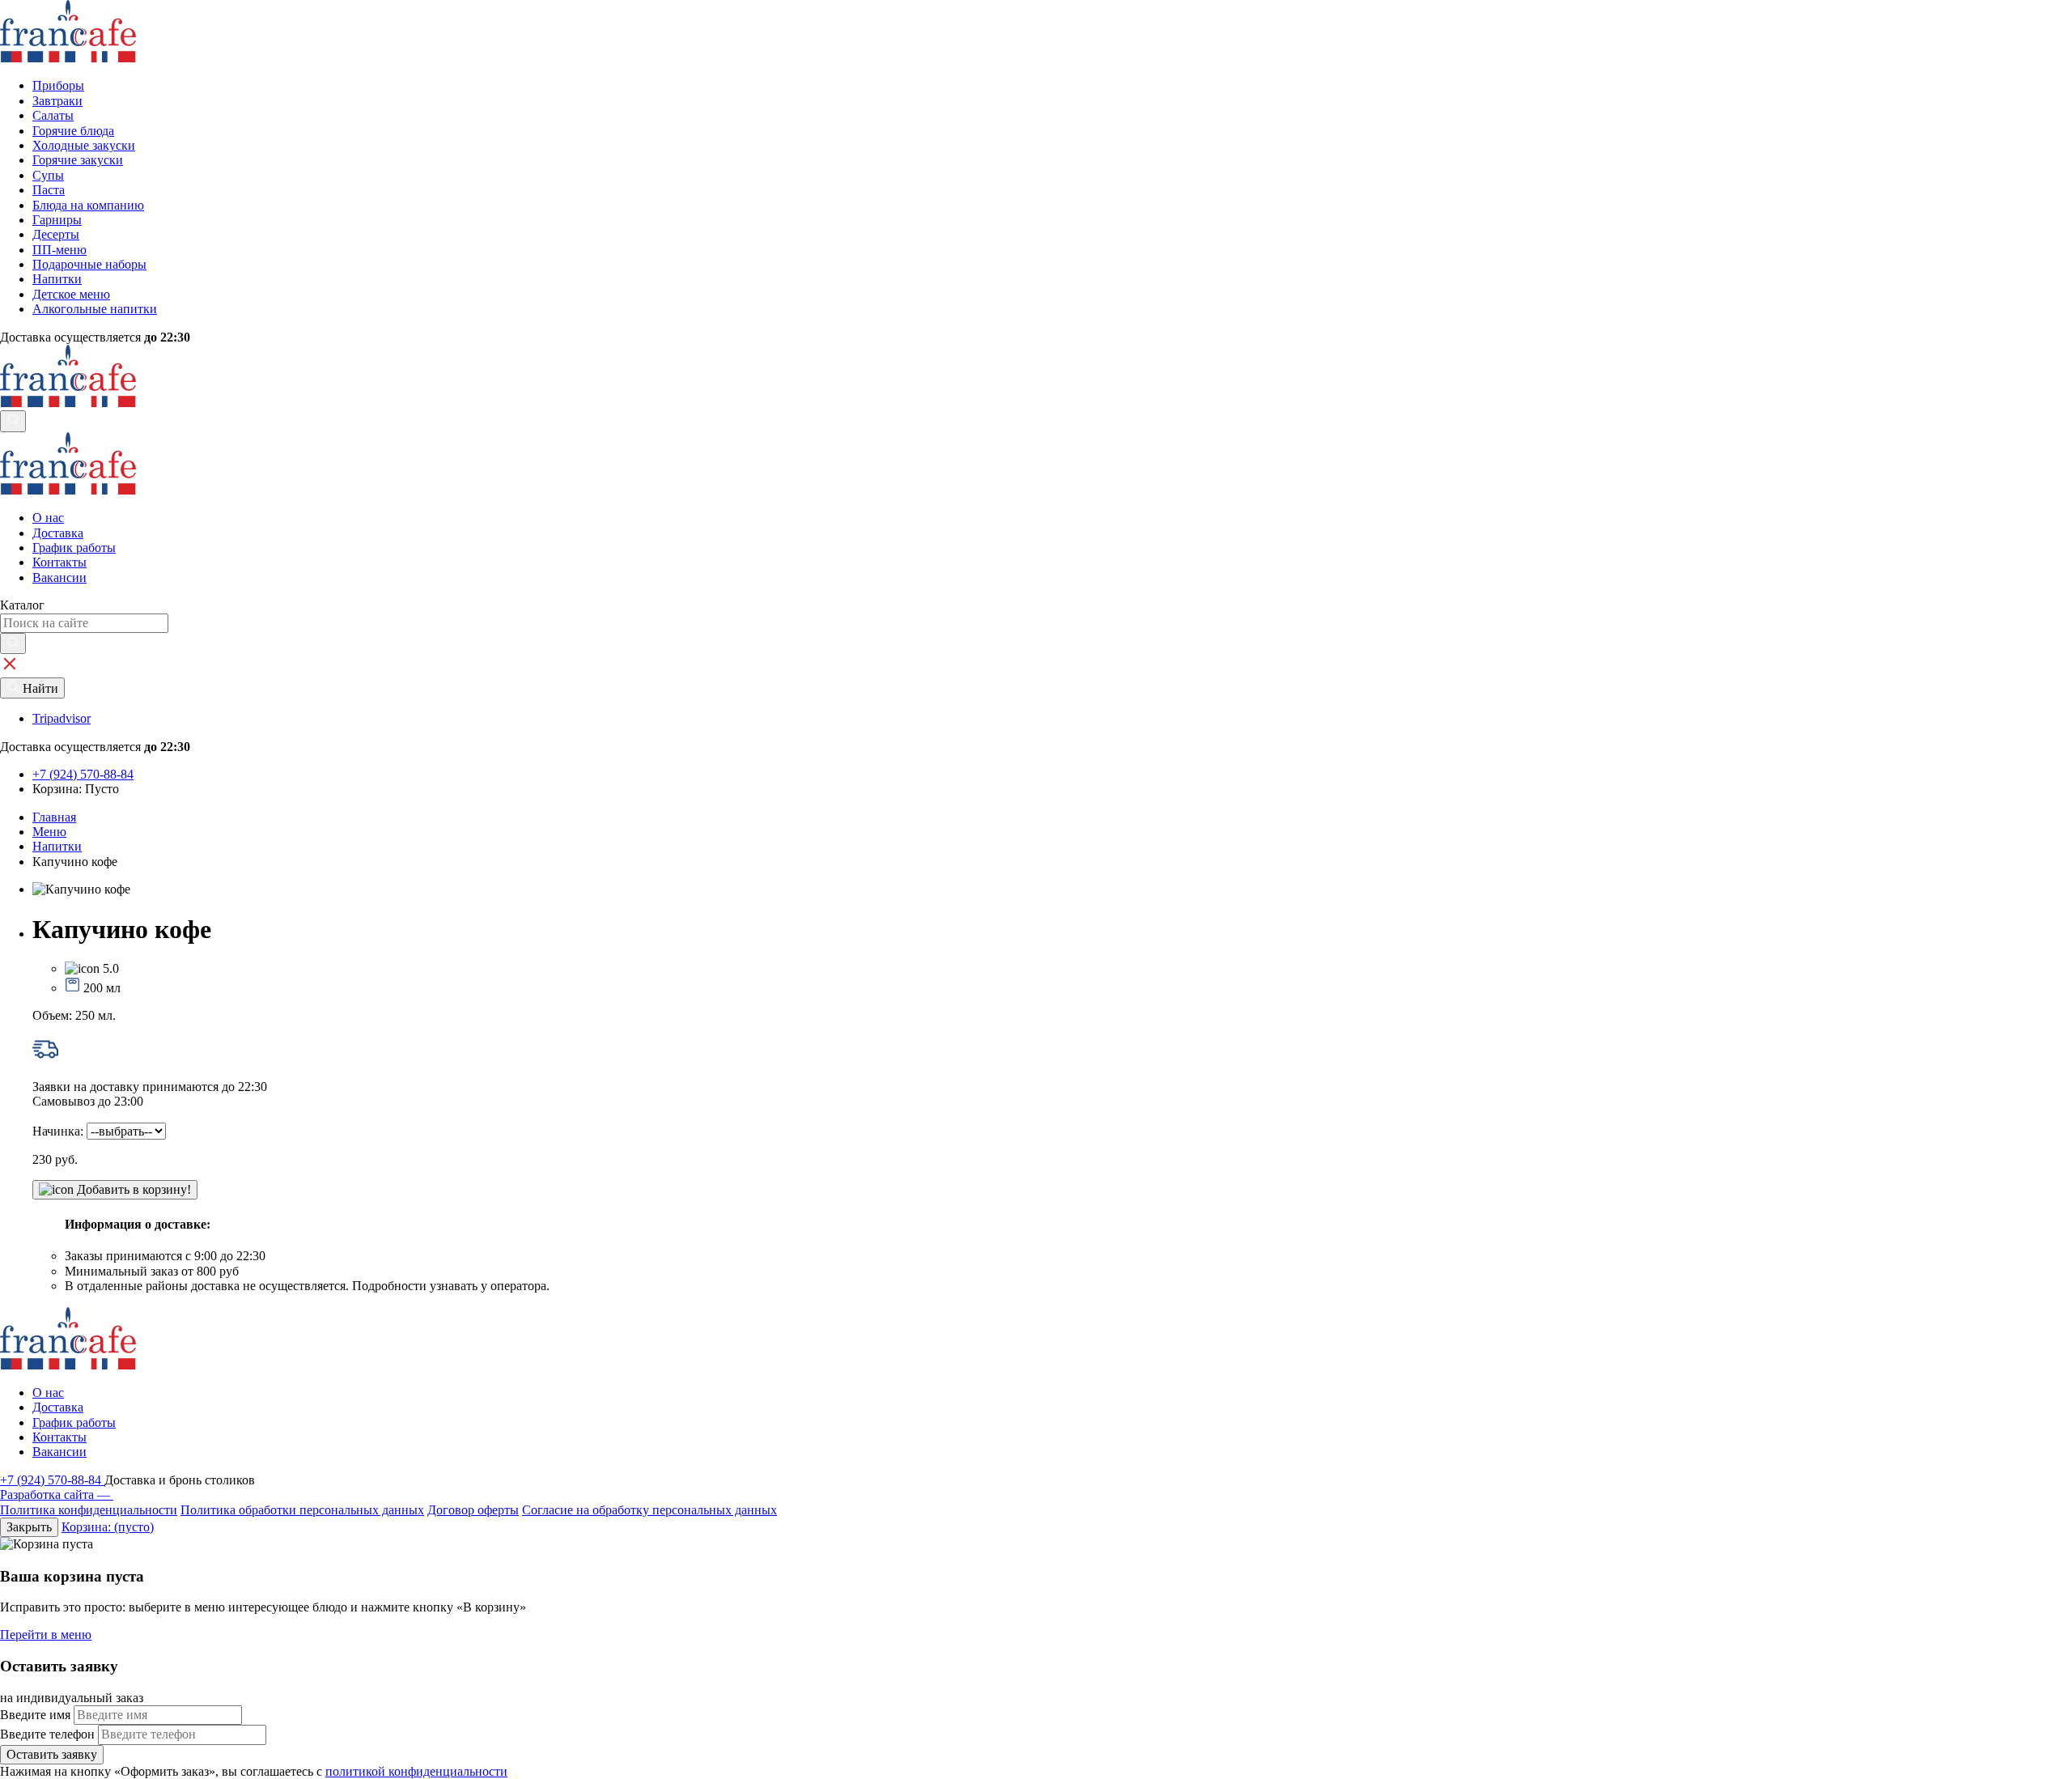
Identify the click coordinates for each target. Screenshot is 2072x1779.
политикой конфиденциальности (416, 1771)
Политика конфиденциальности (89, 1510)
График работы (74, 548)
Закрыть (29, 1527)
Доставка (58, 533)
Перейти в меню (46, 1635)
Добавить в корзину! (132, 1189)
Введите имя (35, 1715)
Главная (54, 817)
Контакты (59, 562)
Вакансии (59, 577)
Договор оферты (473, 1510)
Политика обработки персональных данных (302, 1510)
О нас (48, 518)
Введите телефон (47, 1734)
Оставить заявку (52, 1754)
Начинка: (59, 1131)
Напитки (57, 846)
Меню (49, 832)
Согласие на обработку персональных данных (650, 1510)
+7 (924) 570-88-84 (52, 1480)
